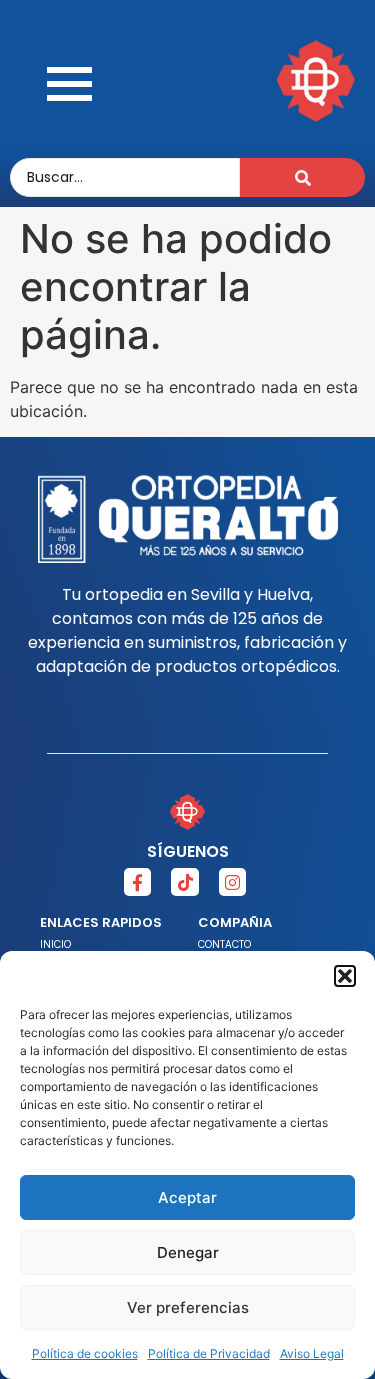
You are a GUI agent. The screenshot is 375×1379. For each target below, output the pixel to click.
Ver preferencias (188, 1307)
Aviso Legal (312, 1353)
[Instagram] (232, 881)
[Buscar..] (302, 177)
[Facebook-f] (137, 881)
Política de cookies (85, 1353)
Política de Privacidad (209, 1353)
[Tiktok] (184, 881)
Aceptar (187, 1197)
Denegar (188, 1252)
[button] (345, 976)
